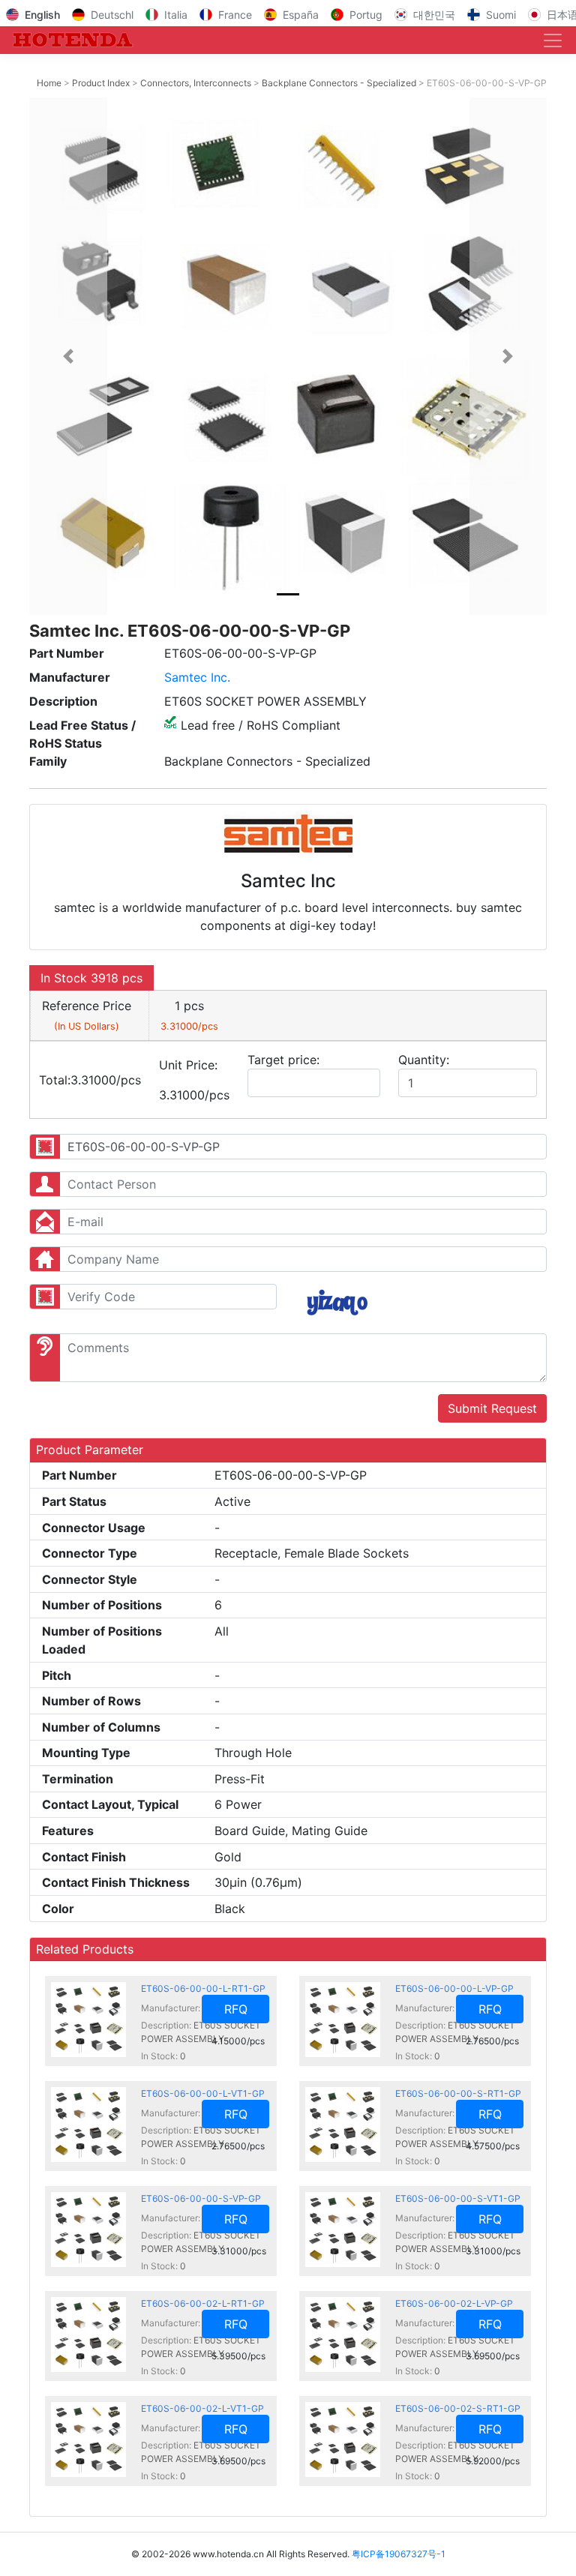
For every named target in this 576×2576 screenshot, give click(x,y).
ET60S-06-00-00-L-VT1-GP (203, 2093)
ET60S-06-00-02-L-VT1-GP (202, 2408)
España (301, 15)
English (42, 15)
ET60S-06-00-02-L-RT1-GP (203, 2303)
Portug (366, 15)
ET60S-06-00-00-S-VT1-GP (458, 2198)
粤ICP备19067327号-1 (399, 2554)
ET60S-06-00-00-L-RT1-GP (203, 1988)
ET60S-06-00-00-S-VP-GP (201, 2198)
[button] (68, 356)
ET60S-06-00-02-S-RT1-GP (458, 2408)
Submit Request (492, 1408)
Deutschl (112, 15)
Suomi (501, 15)
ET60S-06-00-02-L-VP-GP (454, 2303)
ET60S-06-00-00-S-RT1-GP (458, 2093)
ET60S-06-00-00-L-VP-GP (454, 1988)
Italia (176, 15)
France (235, 15)
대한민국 (434, 15)
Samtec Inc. (197, 677)
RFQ (236, 2009)
